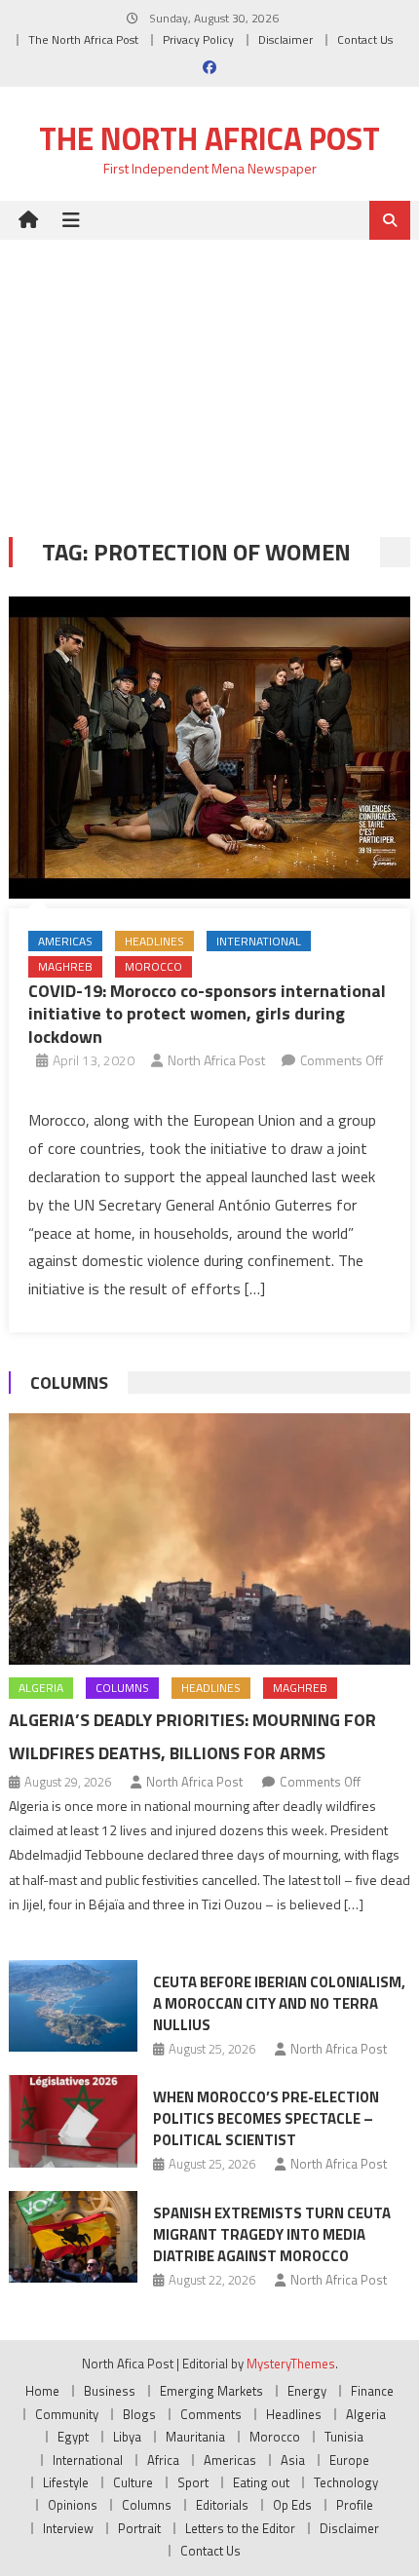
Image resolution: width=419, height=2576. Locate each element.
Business (110, 2391)
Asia (293, 2460)
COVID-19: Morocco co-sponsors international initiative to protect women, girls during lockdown (207, 1014)
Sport (193, 2482)
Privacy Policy (198, 39)
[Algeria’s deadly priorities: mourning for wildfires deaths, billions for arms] (210, 1539)
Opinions (73, 2505)
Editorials (222, 2505)
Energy (307, 2391)
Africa (163, 2460)
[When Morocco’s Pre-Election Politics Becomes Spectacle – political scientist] (73, 2121)
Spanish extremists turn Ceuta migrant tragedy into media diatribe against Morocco (272, 2234)
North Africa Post (216, 1060)
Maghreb (65, 966)
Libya (127, 2437)
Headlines (154, 941)
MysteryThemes (291, 2364)
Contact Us (365, 39)
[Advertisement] (209, 374)
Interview (68, 2528)
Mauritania (195, 2437)
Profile (355, 2505)
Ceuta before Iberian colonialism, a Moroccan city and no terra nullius (279, 2003)
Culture (133, 2482)
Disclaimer (286, 39)
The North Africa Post (83, 39)
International (259, 941)
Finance (372, 2391)
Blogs (139, 2414)
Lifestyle (66, 2482)
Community (67, 2414)
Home (42, 2391)
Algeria (41, 1688)
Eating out (261, 2482)
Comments (211, 2414)
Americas (65, 941)
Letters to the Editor (240, 2528)
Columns (69, 1383)
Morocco (153, 966)
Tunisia (344, 2437)
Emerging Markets (211, 2391)
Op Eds (292, 2505)
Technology (346, 2482)
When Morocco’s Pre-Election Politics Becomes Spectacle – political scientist (266, 2118)
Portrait (139, 2528)
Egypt (73, 2437)
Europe (349, 2460)
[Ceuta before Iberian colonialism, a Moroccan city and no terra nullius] (73, 2006)
